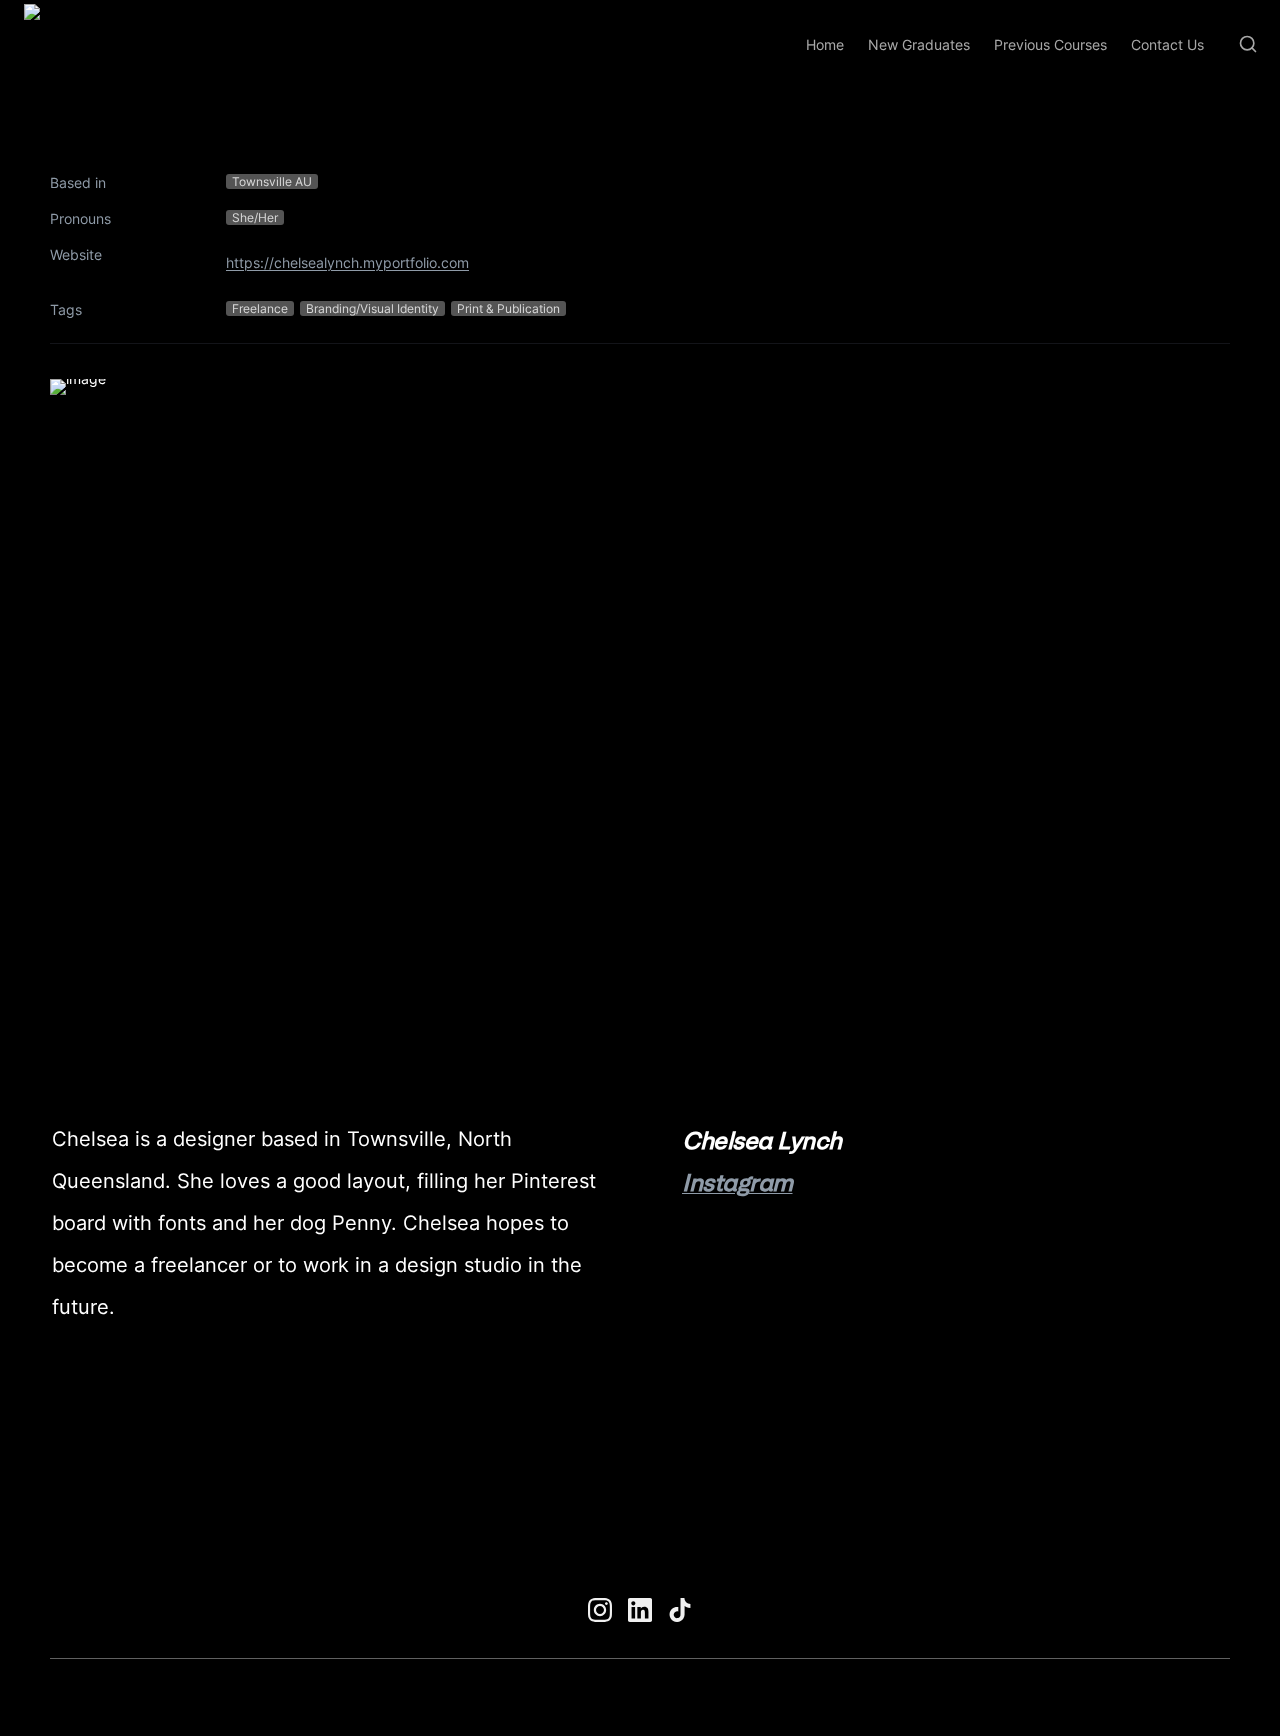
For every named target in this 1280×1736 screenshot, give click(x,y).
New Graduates (919, 44)
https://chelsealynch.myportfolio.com (347, 262)
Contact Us (1167, 44)
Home (825, 44)
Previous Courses (1050, 44)
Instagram (737, 1182)
